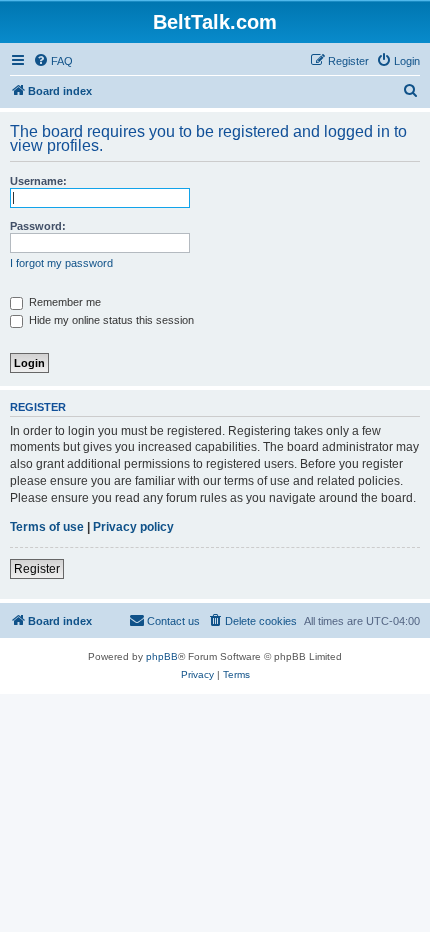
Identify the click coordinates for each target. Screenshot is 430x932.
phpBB (162, 656)
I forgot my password (61, 263)
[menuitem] (53, 61)
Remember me (63, 302)
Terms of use (47, 527)
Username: (38, 181)
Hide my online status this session (110, 320)
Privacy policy (133, 527)
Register (37, 569)
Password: (38, 226)
